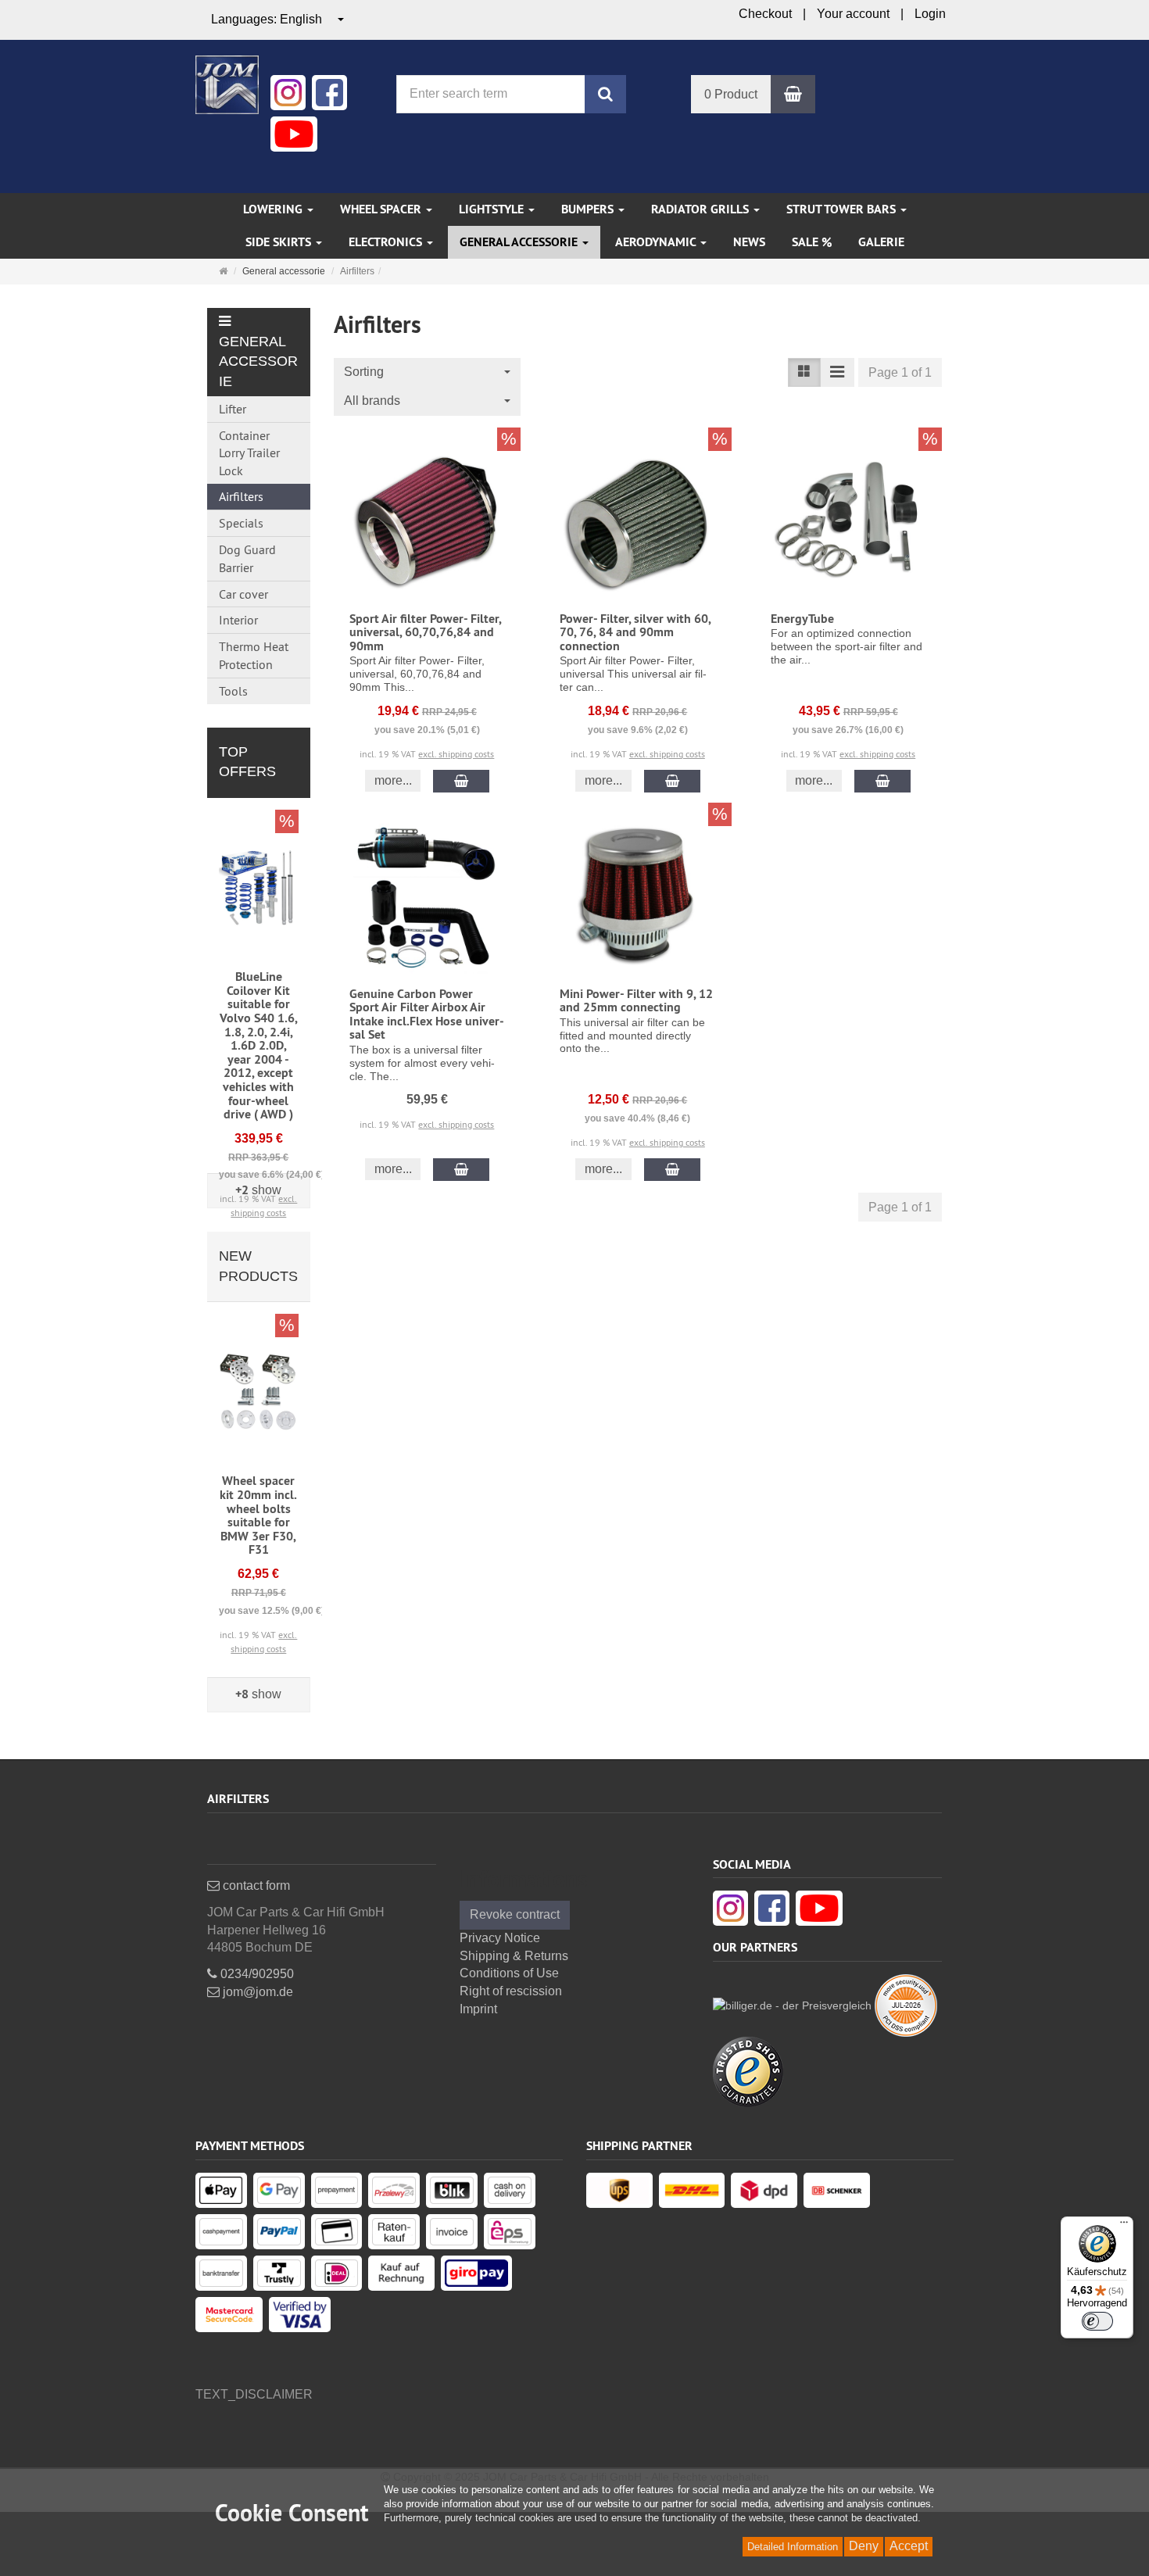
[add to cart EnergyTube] (882, 781)
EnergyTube (802, 619)
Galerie (881, 242)
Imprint (478, 2009)
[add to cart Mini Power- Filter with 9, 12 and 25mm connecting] (672, 1170)
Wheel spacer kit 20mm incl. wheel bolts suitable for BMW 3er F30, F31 (258, 1515)
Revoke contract (515, 1914)
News (749, 242)
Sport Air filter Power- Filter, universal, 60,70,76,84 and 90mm (425, 632)
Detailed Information (793, 2547)
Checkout (765, 14)
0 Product (731, 94)
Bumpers (589, 209)
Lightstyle (493, 209)
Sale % (812, 242)
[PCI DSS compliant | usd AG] (906, 2004)
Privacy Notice (500, 1938)
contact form (255, 1885)
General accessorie (520, 242)
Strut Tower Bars (843, 209)
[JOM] (227, 83)
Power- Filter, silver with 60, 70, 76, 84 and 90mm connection (635, 632)
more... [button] (393, 780)
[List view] (804, 372)
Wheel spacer (382, 209)
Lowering (274, 209)
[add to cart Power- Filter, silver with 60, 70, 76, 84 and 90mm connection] (672, 781)
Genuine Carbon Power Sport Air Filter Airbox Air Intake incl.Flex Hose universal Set (427, 1014)
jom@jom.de (256, 1992)
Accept (909, 2546)
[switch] (1097, 2321)
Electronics (387, 242)
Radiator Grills (702, 209)
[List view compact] (837, 372)
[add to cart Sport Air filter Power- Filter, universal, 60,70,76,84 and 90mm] (461, 781)
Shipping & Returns (514, 1956)
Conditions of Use (509, 1973)
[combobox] (278, 20)
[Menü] (1124, 2226)
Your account (853, 14)
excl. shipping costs (456, 754)
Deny (864, 2546)
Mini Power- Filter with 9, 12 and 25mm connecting (636, 1001)
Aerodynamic (657, 242)
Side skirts (280, 242)
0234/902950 (256, 1974)
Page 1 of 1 (900, 372)
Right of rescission (511, 1991)
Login (930, 14)
